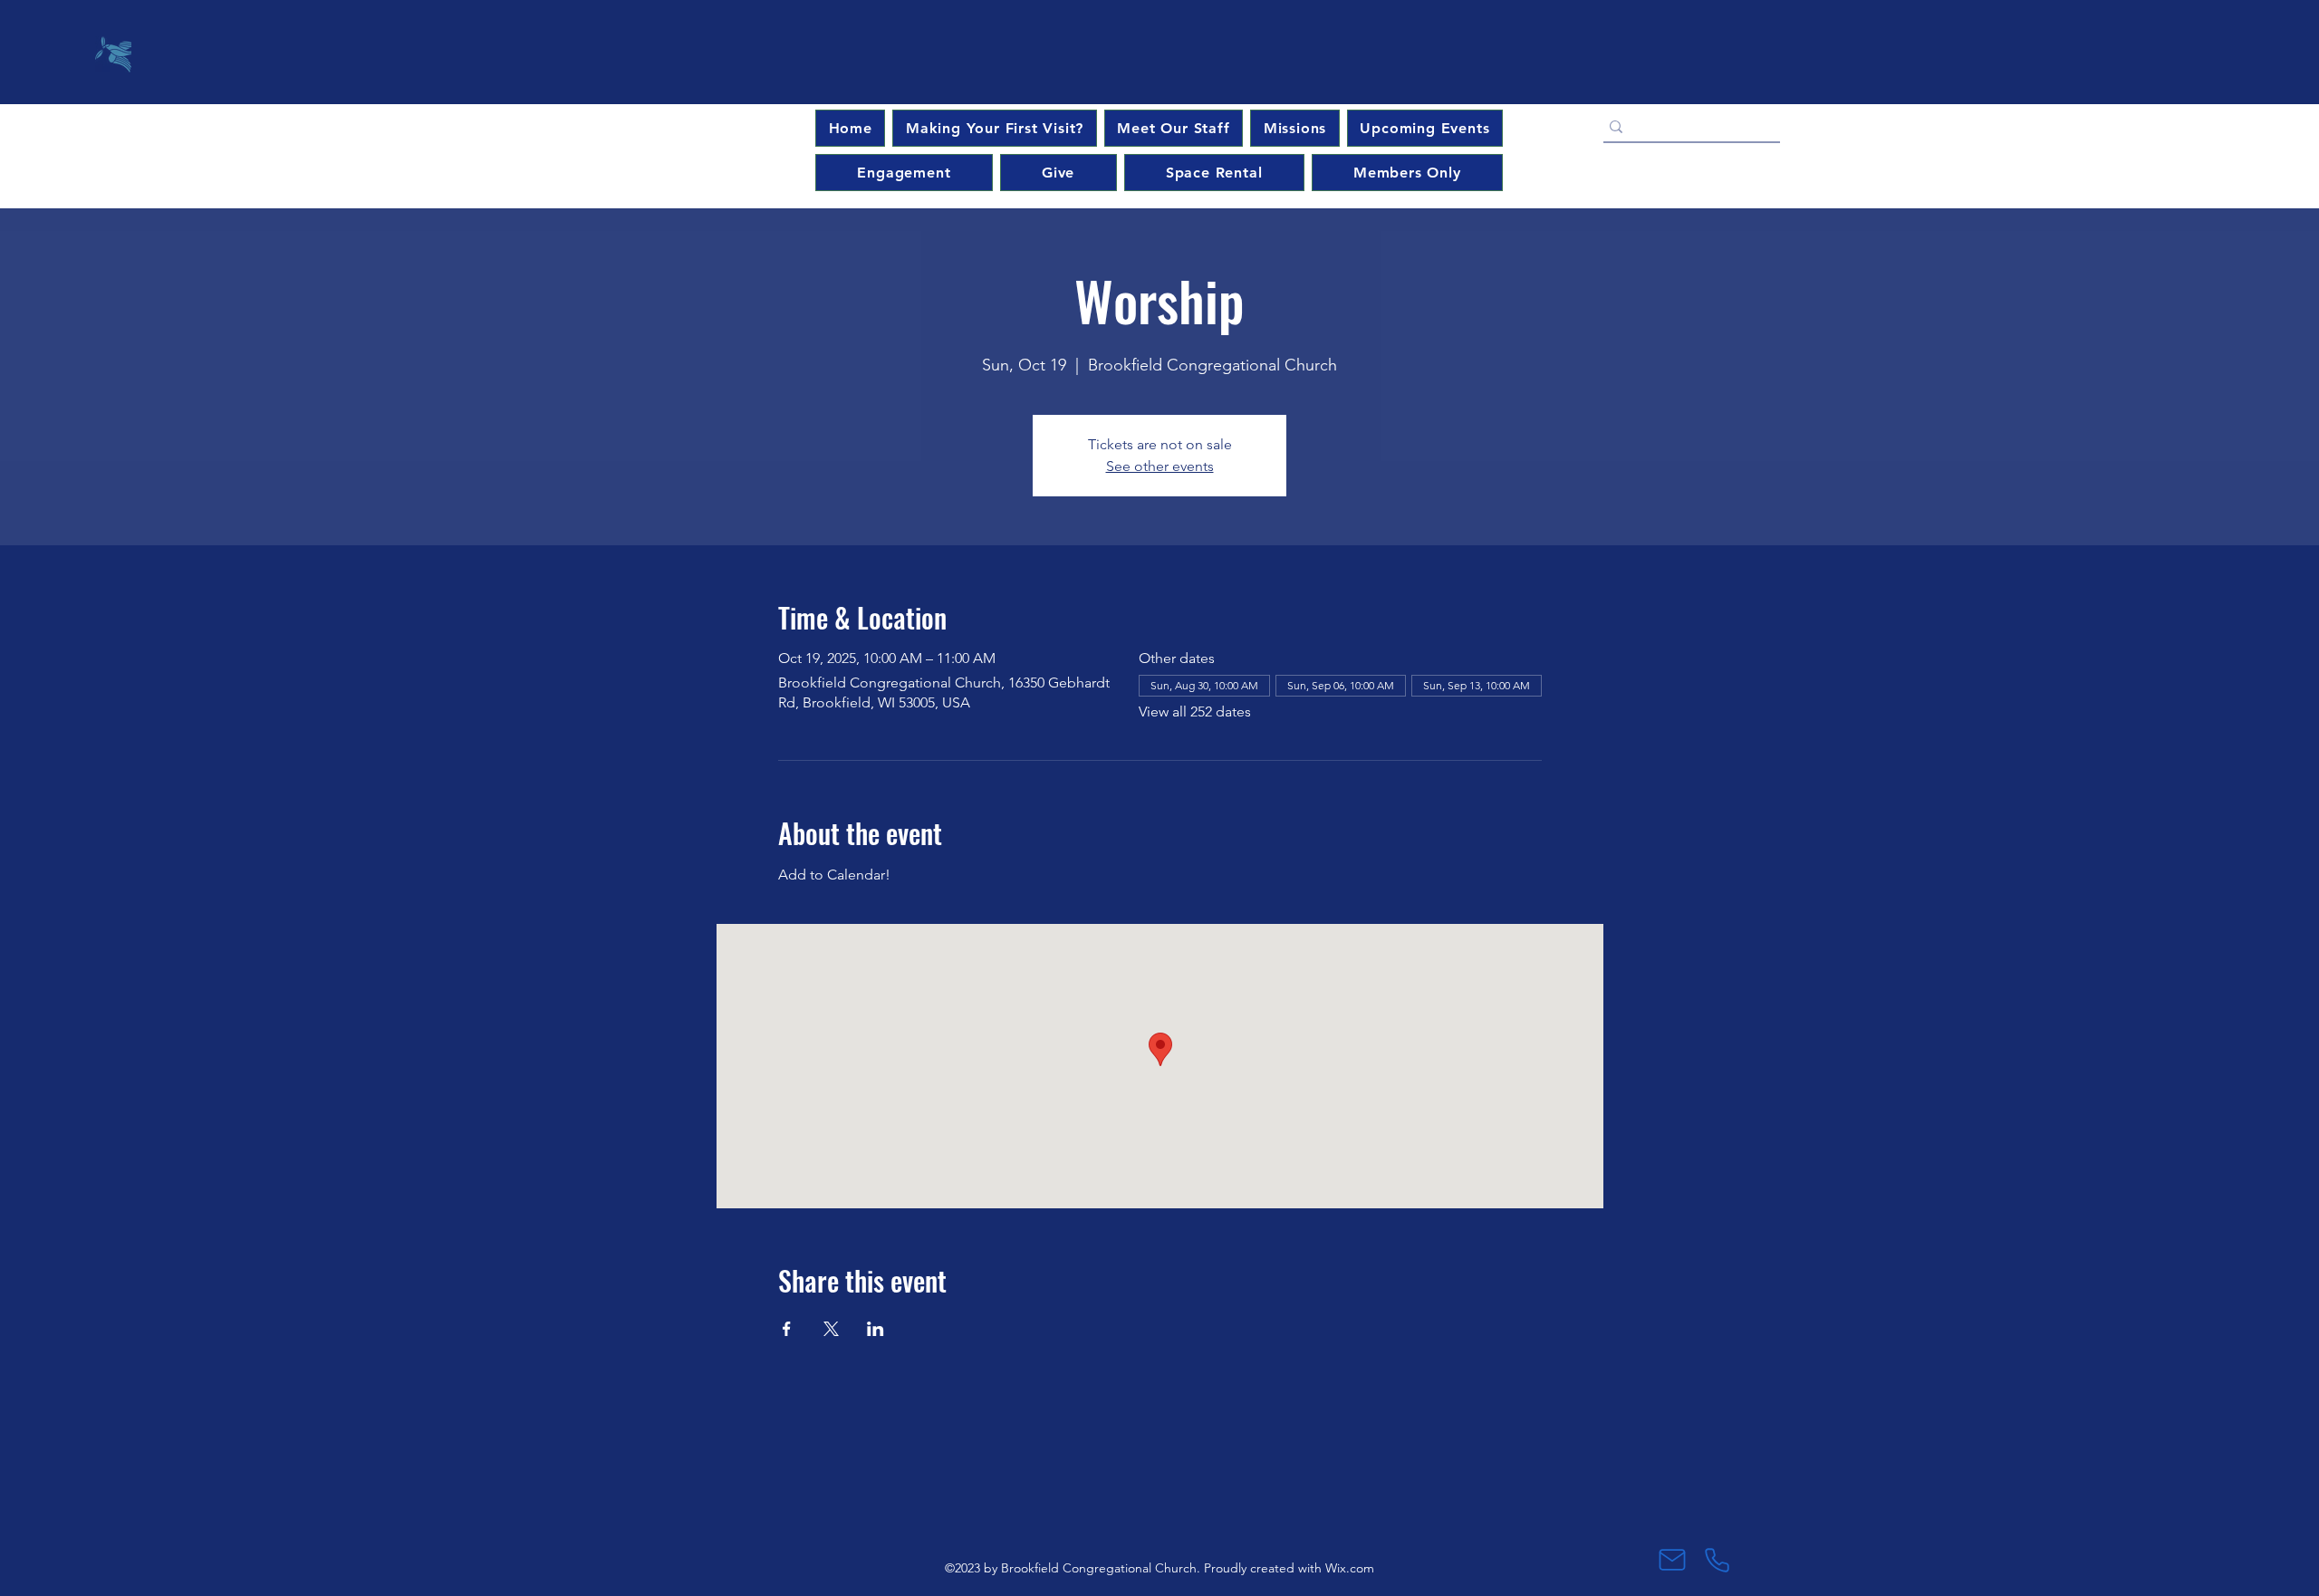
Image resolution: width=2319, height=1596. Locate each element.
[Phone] (1717, 1560)
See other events (1160, 466)
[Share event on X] (831, 1329)
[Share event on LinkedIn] (876, 1329)
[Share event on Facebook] (787, 1329)
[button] (1425, 128)
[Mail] (1672, 1560)
